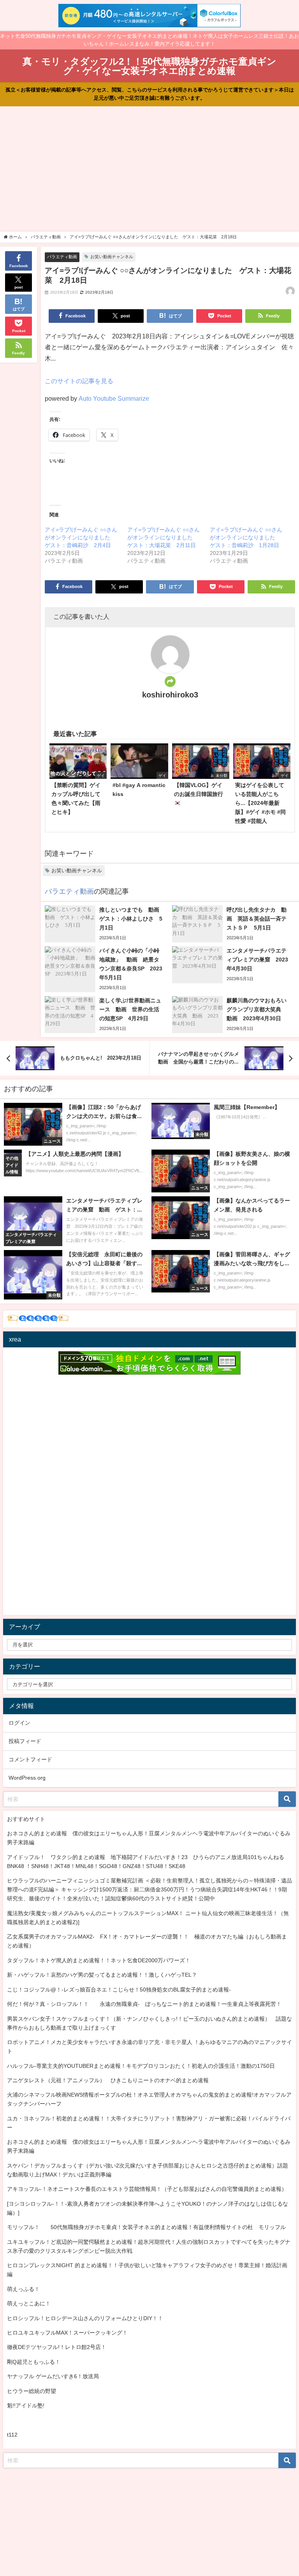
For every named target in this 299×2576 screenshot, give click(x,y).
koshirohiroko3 (170, 695)
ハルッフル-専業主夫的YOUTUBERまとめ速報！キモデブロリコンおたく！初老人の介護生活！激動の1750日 (141, 2066)
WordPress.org (27, 1778)
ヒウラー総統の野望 (32, 2391)
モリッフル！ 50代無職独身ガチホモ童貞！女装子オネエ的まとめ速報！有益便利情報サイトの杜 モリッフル (146, 2227)
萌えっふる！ (23, 2289)
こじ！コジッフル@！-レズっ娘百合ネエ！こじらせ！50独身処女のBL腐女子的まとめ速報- (119, 1990)
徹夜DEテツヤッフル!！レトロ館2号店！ (57, 2347)
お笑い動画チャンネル (112, 257)
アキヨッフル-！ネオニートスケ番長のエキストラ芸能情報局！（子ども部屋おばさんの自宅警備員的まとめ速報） (147, 2189)
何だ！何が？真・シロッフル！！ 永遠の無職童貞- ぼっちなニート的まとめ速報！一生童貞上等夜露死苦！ (144, 2004)
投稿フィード (25, 1741)
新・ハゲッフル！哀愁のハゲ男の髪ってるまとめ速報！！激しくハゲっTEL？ (102, 1975)
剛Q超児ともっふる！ (34, 2362)
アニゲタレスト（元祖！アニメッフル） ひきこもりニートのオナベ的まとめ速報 (108, 2080)
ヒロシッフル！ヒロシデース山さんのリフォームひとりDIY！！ (85, 2318)
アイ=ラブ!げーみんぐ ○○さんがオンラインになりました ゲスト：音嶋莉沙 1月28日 (246, 537)
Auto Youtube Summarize (114, 398)
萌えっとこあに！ (29, 2303)
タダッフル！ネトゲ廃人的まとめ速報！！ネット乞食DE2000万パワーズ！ (99, 1960)
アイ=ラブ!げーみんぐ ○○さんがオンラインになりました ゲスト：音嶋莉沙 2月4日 (81, 537)
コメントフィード (30, 1759)
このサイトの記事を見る (79, 381)
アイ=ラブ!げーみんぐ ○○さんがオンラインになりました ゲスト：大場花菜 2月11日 (164, 537)
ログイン (19, 1723)
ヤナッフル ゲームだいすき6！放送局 (53, 2376)
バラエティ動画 (62, 257)
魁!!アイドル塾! (26, 2405)
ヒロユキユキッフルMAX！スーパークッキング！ (67, 2333)
